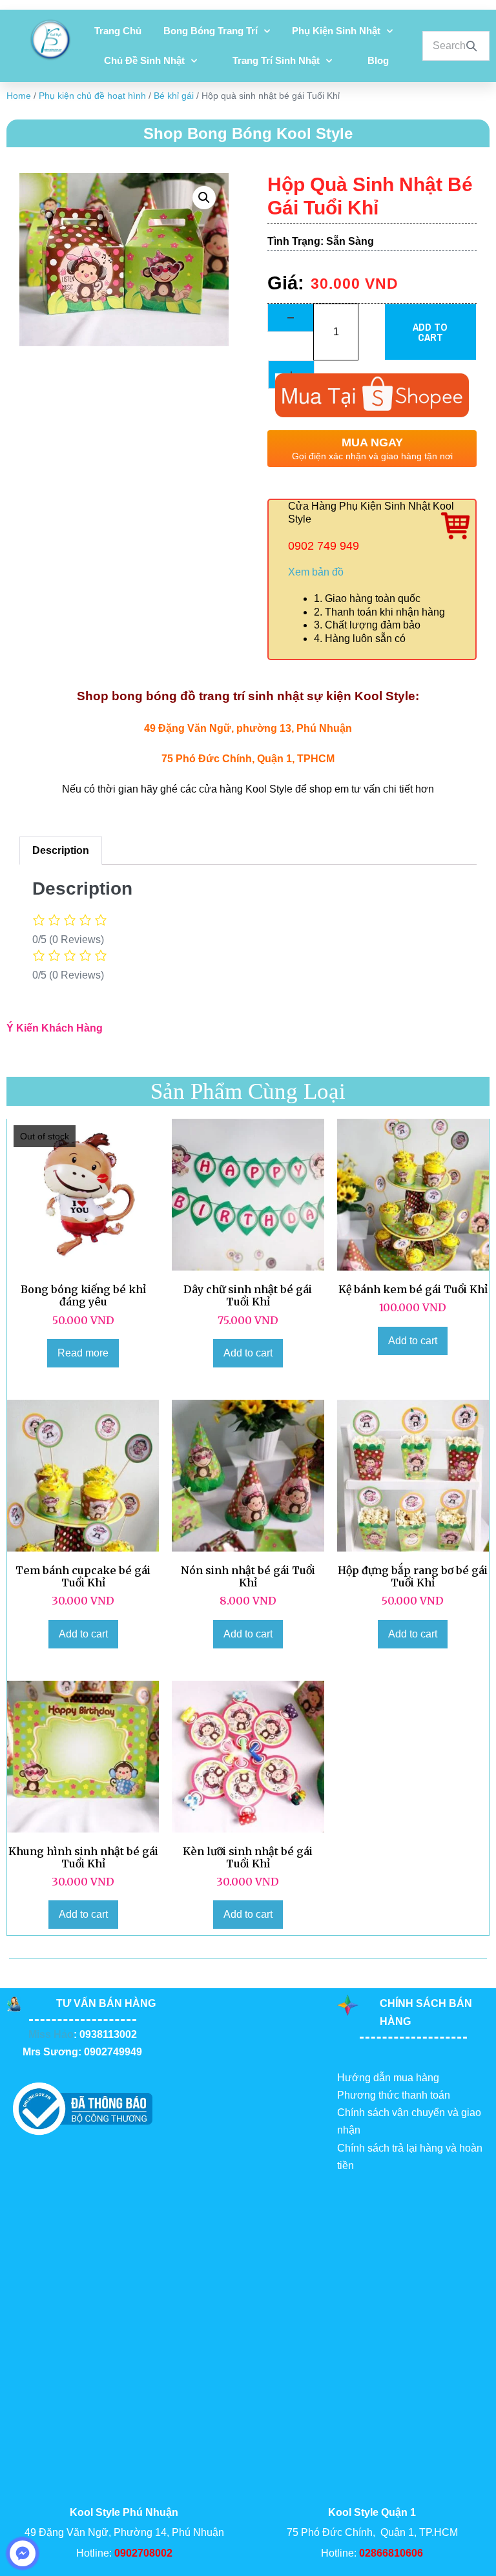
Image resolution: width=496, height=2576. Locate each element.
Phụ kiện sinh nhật (336, 31)
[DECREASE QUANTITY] (291, 318)
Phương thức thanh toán (394, 2095)
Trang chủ (118, 31)
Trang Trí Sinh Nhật (276, 60)
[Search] (471, 46)
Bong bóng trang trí (211, 31)
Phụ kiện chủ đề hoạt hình (92, 96)
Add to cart (430, 332)
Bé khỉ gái (174, 96)
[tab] (61, 851)
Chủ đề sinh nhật (144, 60)
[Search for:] (456, 46)
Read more (83, 1353)
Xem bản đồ (316, 572)
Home (19, 96)
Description (61, 850)
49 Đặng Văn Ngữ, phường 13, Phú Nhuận (248, 728)
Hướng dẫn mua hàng (388, 2078)
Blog (378, 60)
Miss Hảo (51, 2034)
